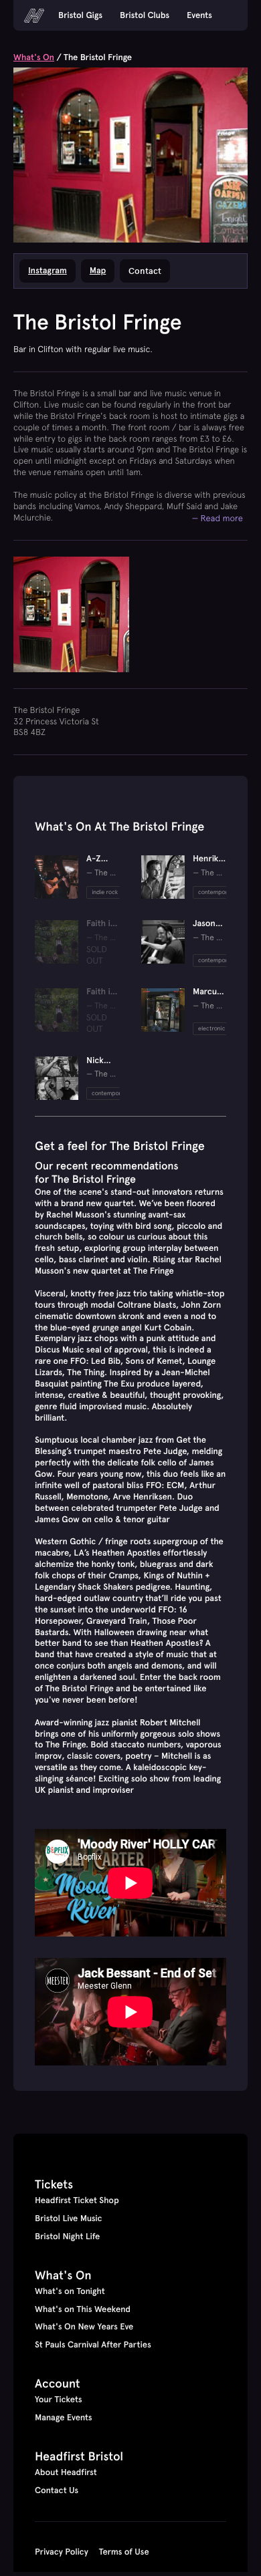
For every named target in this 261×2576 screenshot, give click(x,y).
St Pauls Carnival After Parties (93, 2345)
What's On (34, 57)
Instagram (48, 271)
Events (199, 15)
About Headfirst (66, 2472)
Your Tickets (59, 2400)
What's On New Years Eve (84, 2327)
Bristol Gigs (80, 15)
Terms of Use (124, 2552)
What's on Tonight (70, 2291)
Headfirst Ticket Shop (77, 2200)
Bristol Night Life (67, 2237)
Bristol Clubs (145, 15)
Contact (145, 271)
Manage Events (64, 2418)
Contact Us (57, 2490)
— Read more (217, 518)
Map (98, 271)
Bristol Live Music (69, 2219)
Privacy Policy (62, 2552)
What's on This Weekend (83, 2309)
